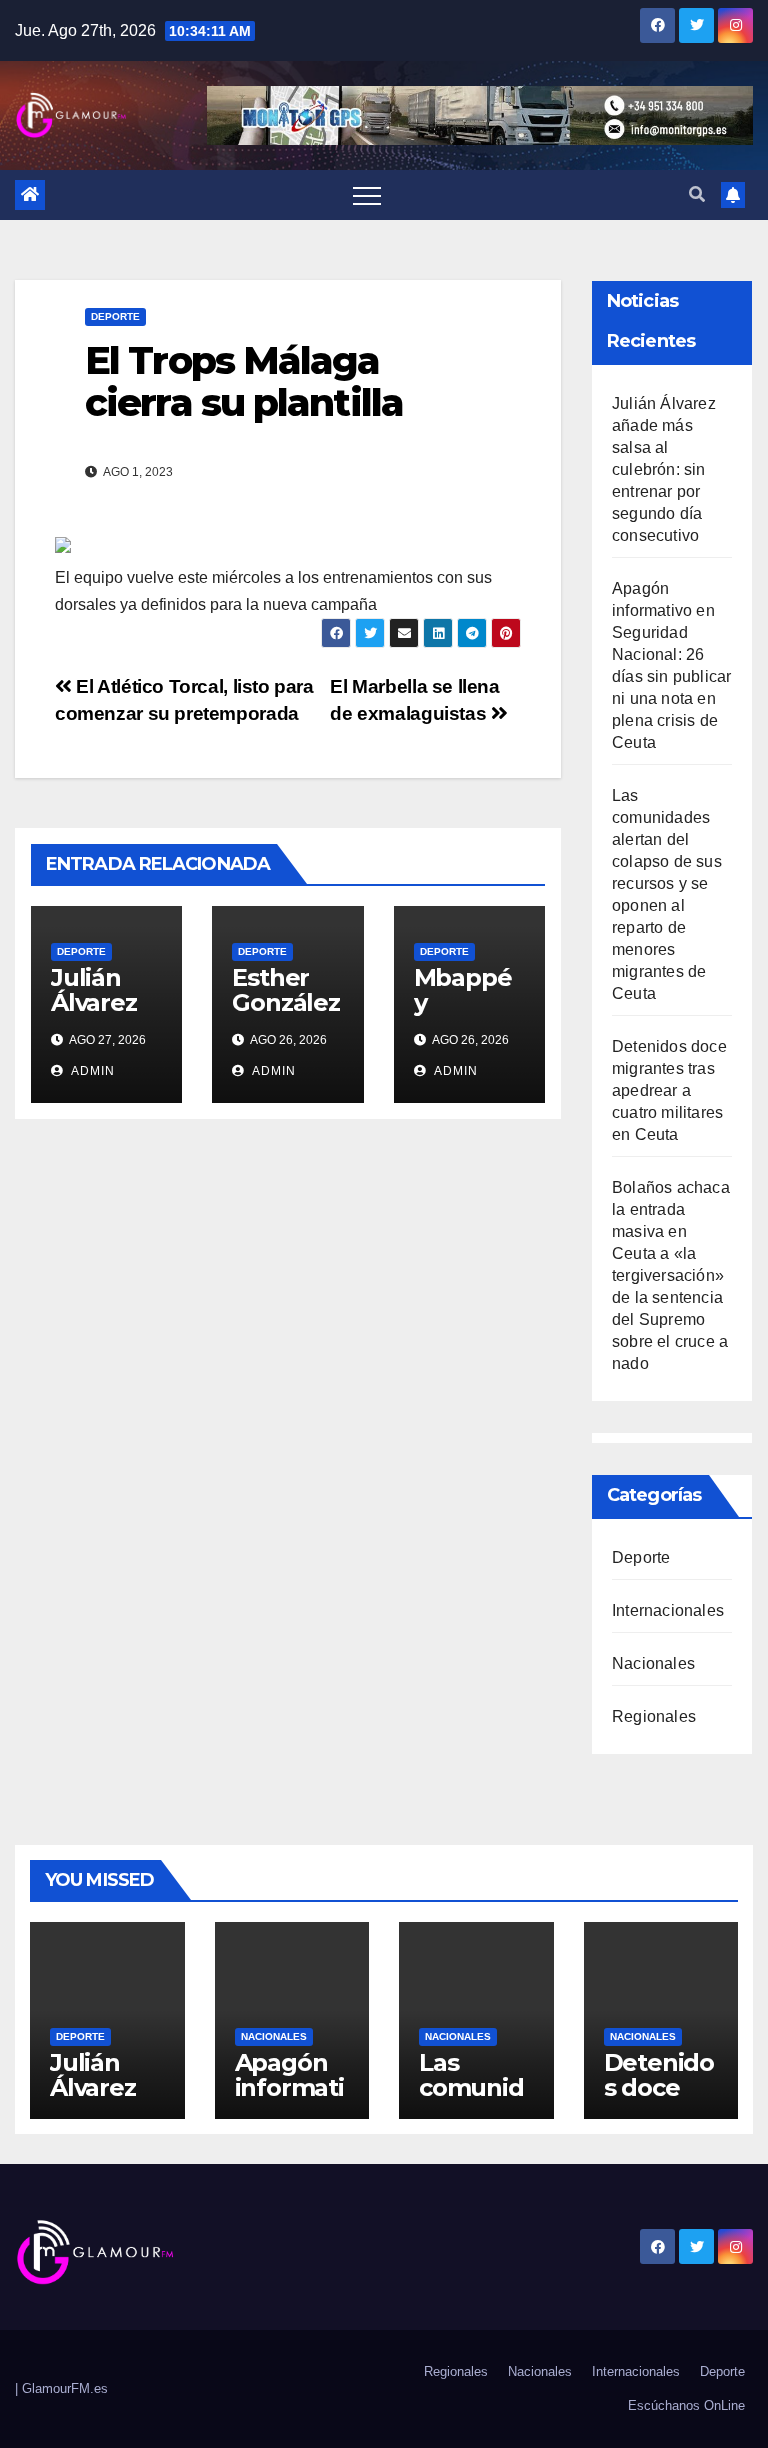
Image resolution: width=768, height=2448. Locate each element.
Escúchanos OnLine (686, 2405)
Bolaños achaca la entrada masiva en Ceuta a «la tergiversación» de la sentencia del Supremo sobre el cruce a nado (671, 1275)
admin (91, 1071)
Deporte (115, 316)
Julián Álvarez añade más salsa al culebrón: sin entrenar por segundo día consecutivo (664, 469)
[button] (697, 194)
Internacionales (668, 1610)
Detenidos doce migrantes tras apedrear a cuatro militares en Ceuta (669, 1090)
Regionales (654, 1716)
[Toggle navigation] (367, 195)
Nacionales (653, 1663)
